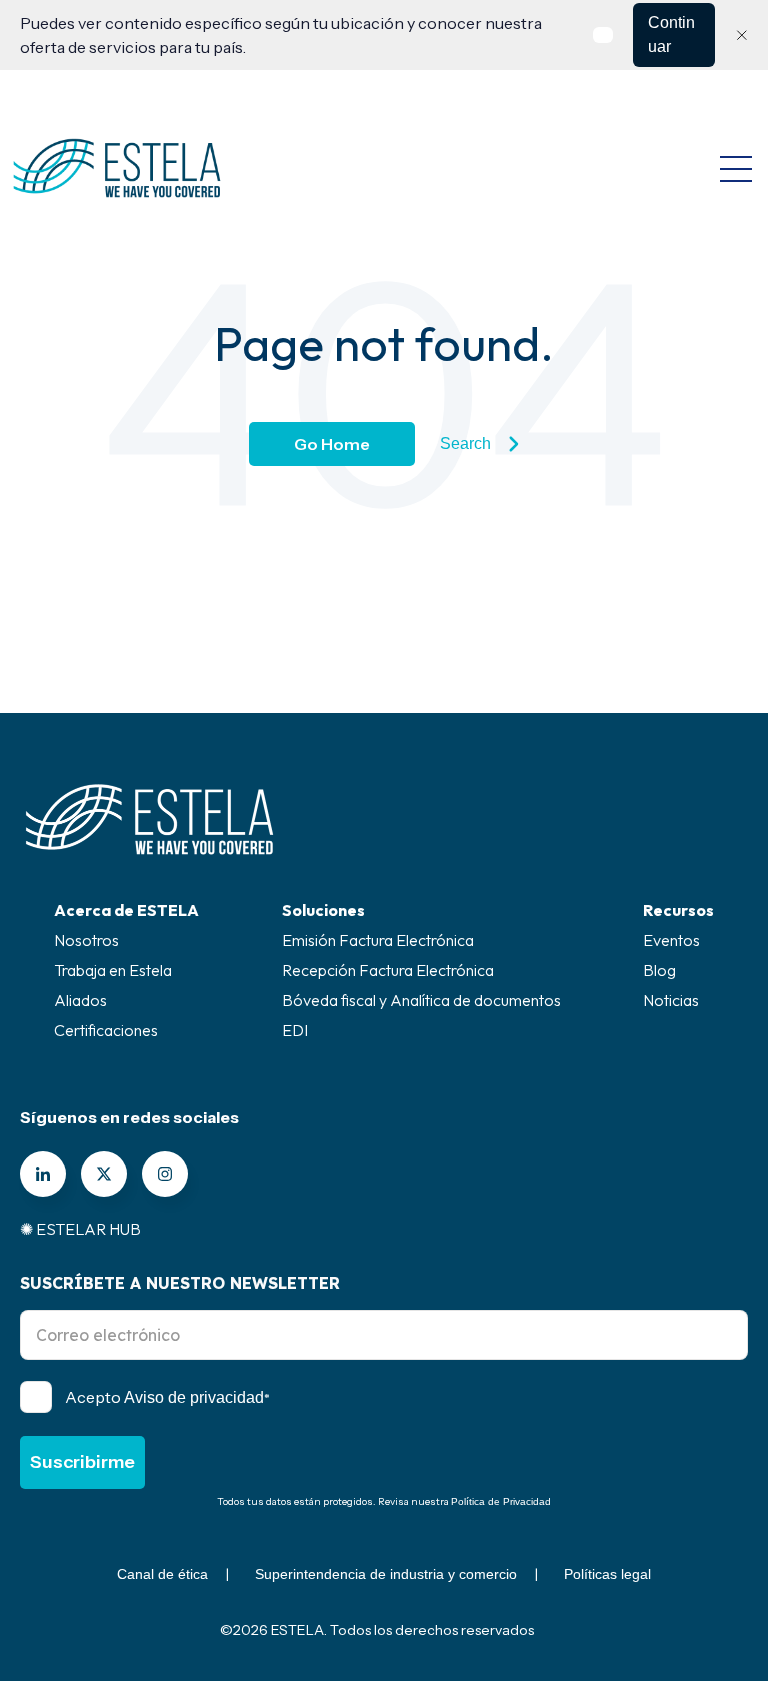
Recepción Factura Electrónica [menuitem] (388, 970)
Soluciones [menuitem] (323, 910)
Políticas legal (607, 1574)
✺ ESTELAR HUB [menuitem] (80, 1229)
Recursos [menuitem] (678, 910)
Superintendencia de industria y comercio (386, 1574)
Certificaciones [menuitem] (106, 1030)
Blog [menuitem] (659, 970)
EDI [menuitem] (295, 1030)
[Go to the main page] (117, 168)
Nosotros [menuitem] (86, 940)
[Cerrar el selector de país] (741, 35)
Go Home (332, 444)
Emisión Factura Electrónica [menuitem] (378, 940)
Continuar (671, 34)
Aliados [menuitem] (80, 1000)
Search (465, 443)
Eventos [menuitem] (671, 940)
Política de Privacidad (501, 1501)
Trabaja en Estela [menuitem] (113, 970)
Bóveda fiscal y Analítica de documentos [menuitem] (421, 1000)
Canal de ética (162, 1574)
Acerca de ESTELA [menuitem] (126, 910)
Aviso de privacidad (194, 1397)
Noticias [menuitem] (671, 1000)
